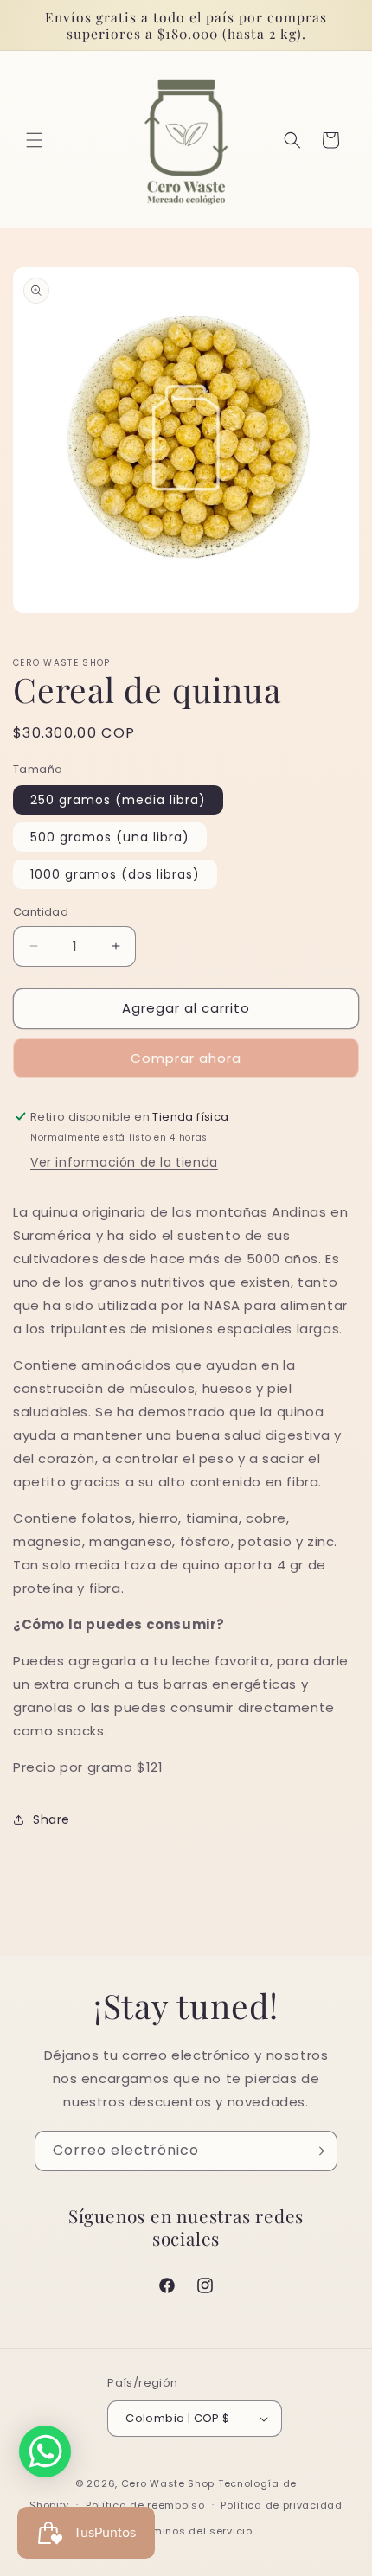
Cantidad (41, 912)
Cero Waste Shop (168, 2483)
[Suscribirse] (317, 2151)
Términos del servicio (194, 2531)
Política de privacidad (281, 2505)
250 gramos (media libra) (118, 800)
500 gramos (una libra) (110, 837)
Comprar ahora (186, 1058)
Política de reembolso (145, 2505)
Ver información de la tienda (124, 1162)
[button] (35, 140)
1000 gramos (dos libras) (115, 874)
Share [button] (51, 1819)
